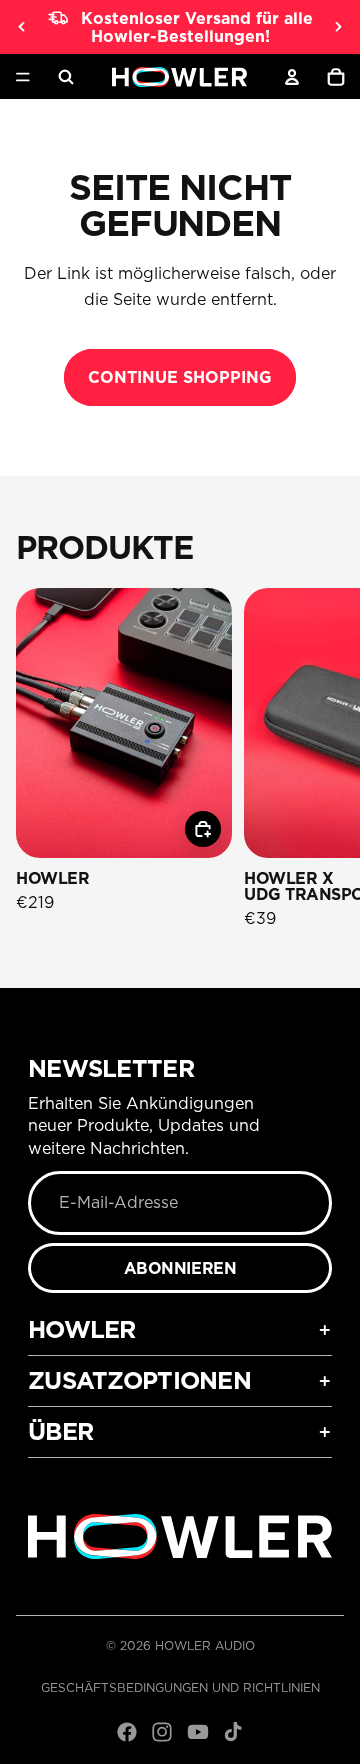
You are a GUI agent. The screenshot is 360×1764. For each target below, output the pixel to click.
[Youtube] (198, 1732)
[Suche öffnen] (66, 77)
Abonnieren (180, 1268)
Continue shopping (180, 377)
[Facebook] (127, 1732)
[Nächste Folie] (338, 27)
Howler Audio (205, 1645)
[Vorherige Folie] (22, 27)
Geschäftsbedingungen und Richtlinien (180, 1687)
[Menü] (23, 77)
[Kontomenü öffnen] (292, 77)
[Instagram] (162, 1732)
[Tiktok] (233, 1732)
